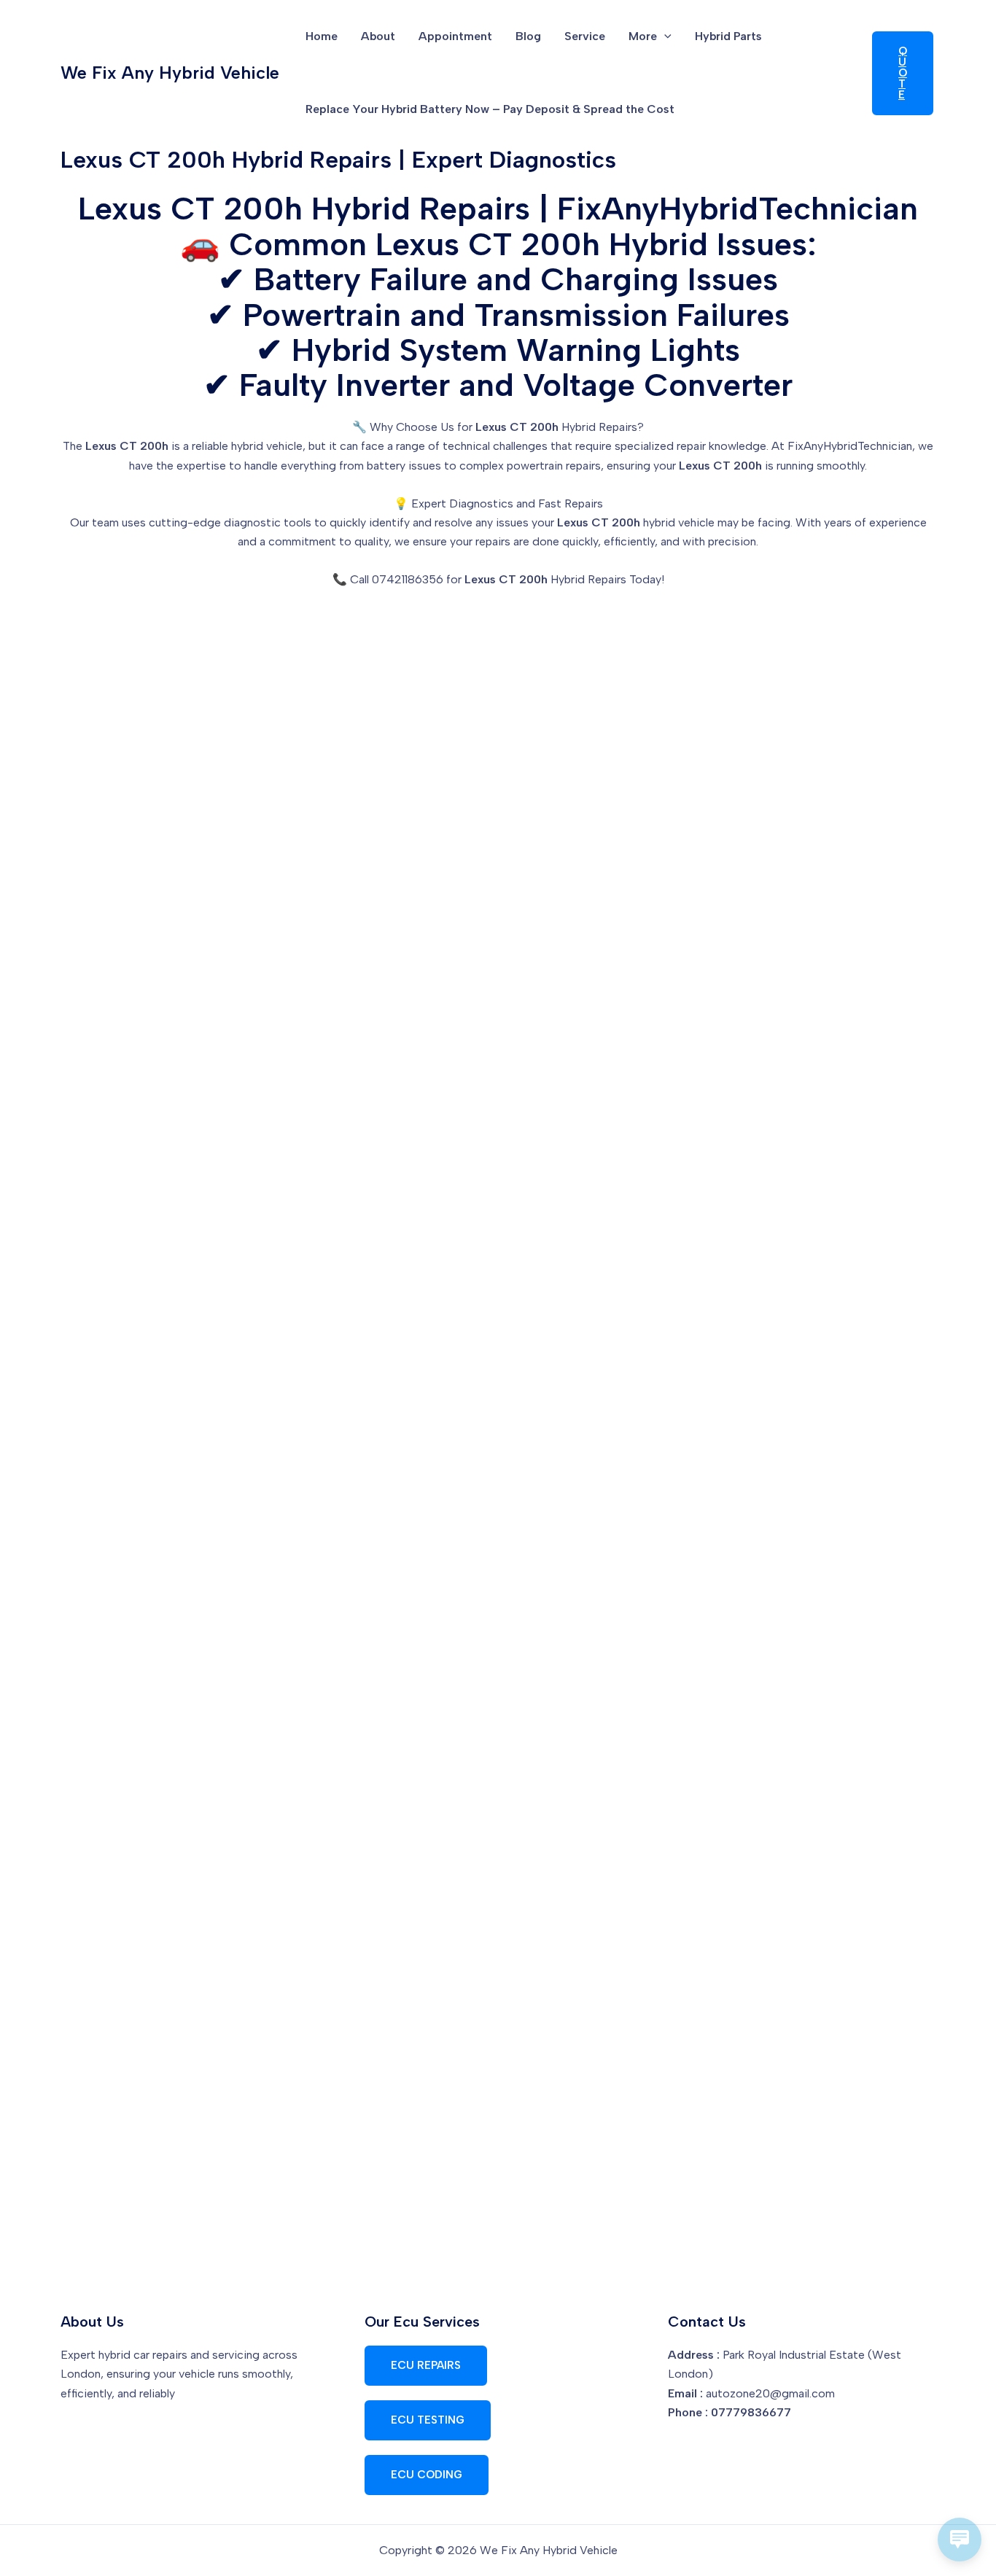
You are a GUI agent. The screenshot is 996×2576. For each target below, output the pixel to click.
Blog (528, 36)
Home (322, 36)
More (643, 36)
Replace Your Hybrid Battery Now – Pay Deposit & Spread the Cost (490, 109)
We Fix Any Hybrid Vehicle (170, 73)
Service (585, 36)
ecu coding (427, 2475)
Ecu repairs (426, 2365)
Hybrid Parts (728, 36)
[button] (664, 36)
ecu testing (428, 2420)
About (378, 36)
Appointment (455, 36)
